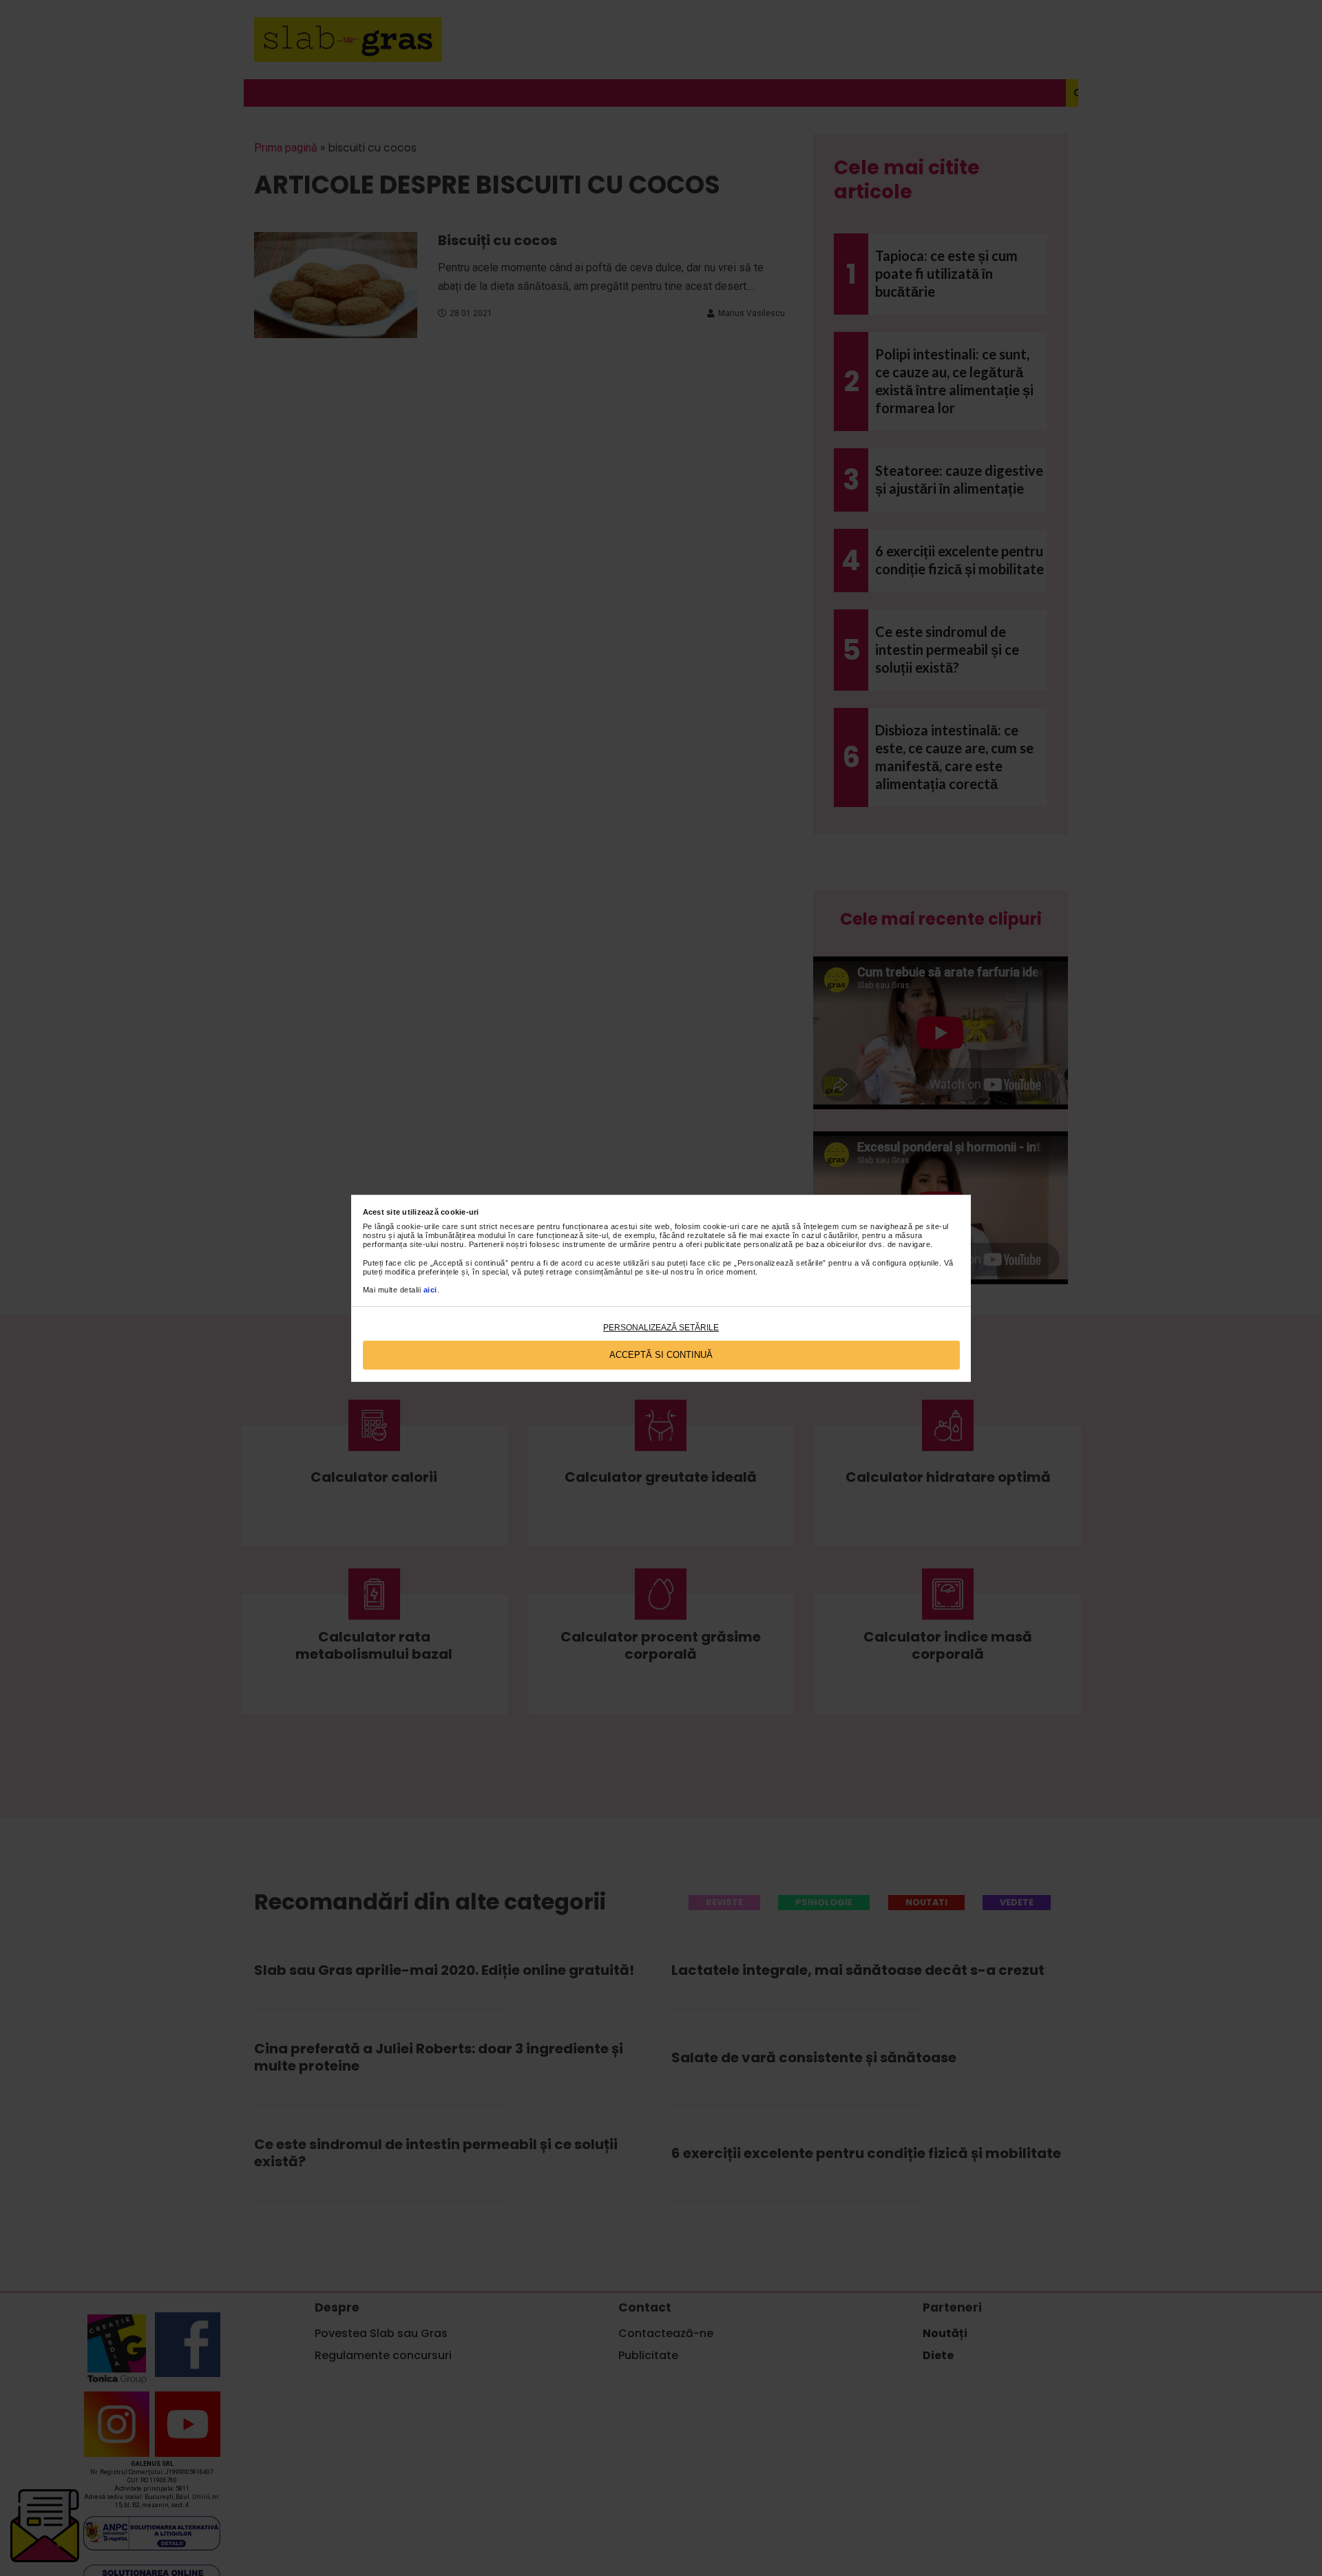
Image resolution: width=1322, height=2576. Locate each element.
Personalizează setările (661, 1328)
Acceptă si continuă (661, 1355)
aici (430, 1290)
